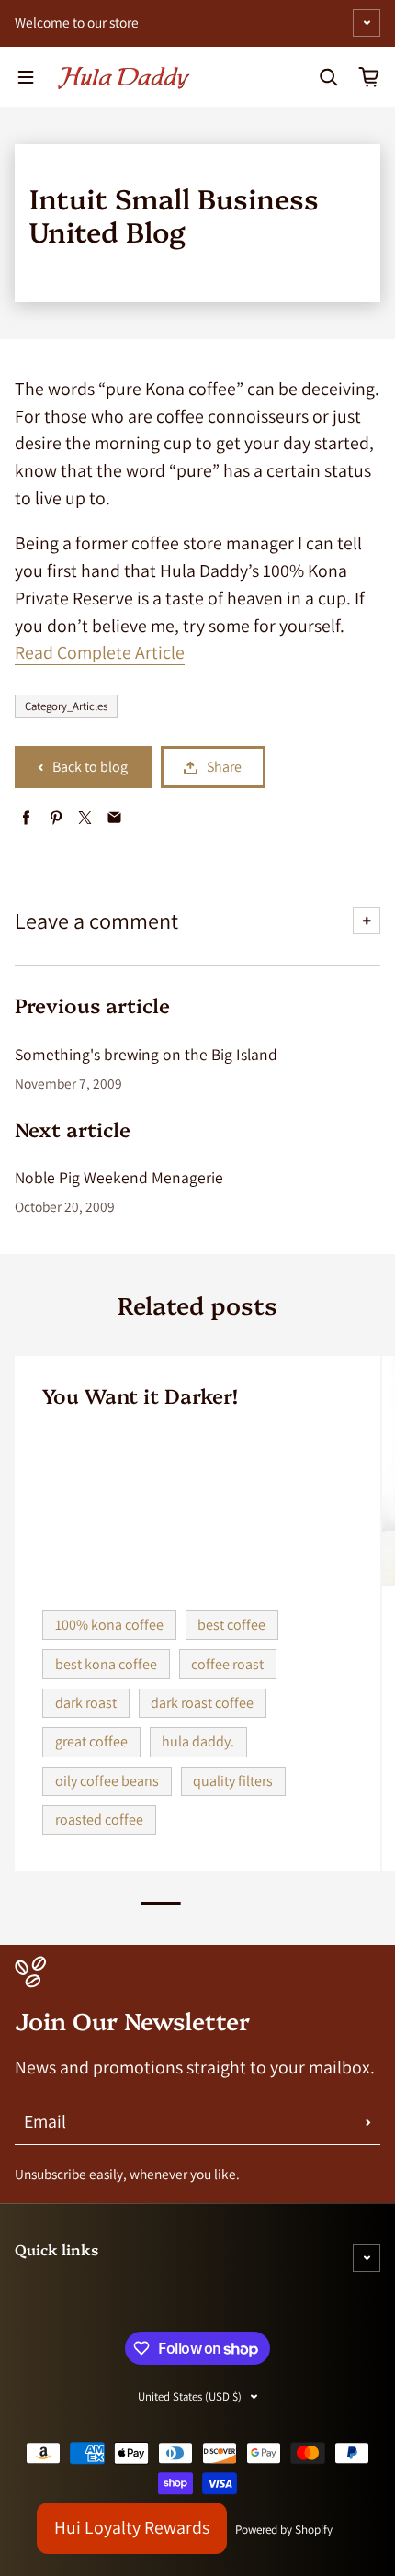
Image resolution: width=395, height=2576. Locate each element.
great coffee (91, 1741)
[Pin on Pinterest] (56, 818)
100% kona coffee (109, 1625)
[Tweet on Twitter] (85, 818)
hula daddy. (198, 1741)
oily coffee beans (107, 1781)
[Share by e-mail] (114, 818)
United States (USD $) (190, 2396)
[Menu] (26, 77)
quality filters (233, 1781)
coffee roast (227, 1664)
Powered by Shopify (284, 2530)
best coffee (231, 1625)
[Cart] (369, 77)
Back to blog (90, 767)
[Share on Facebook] (26, 818)
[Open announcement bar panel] (367, 23)
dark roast (86, 1703)
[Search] (329, 77)
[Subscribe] (368, 2122)
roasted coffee (99, 1819)
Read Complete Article (100, 652)
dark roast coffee (202, 1703)
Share (224, 767)
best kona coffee (106, 1664)
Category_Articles (66, 706)
